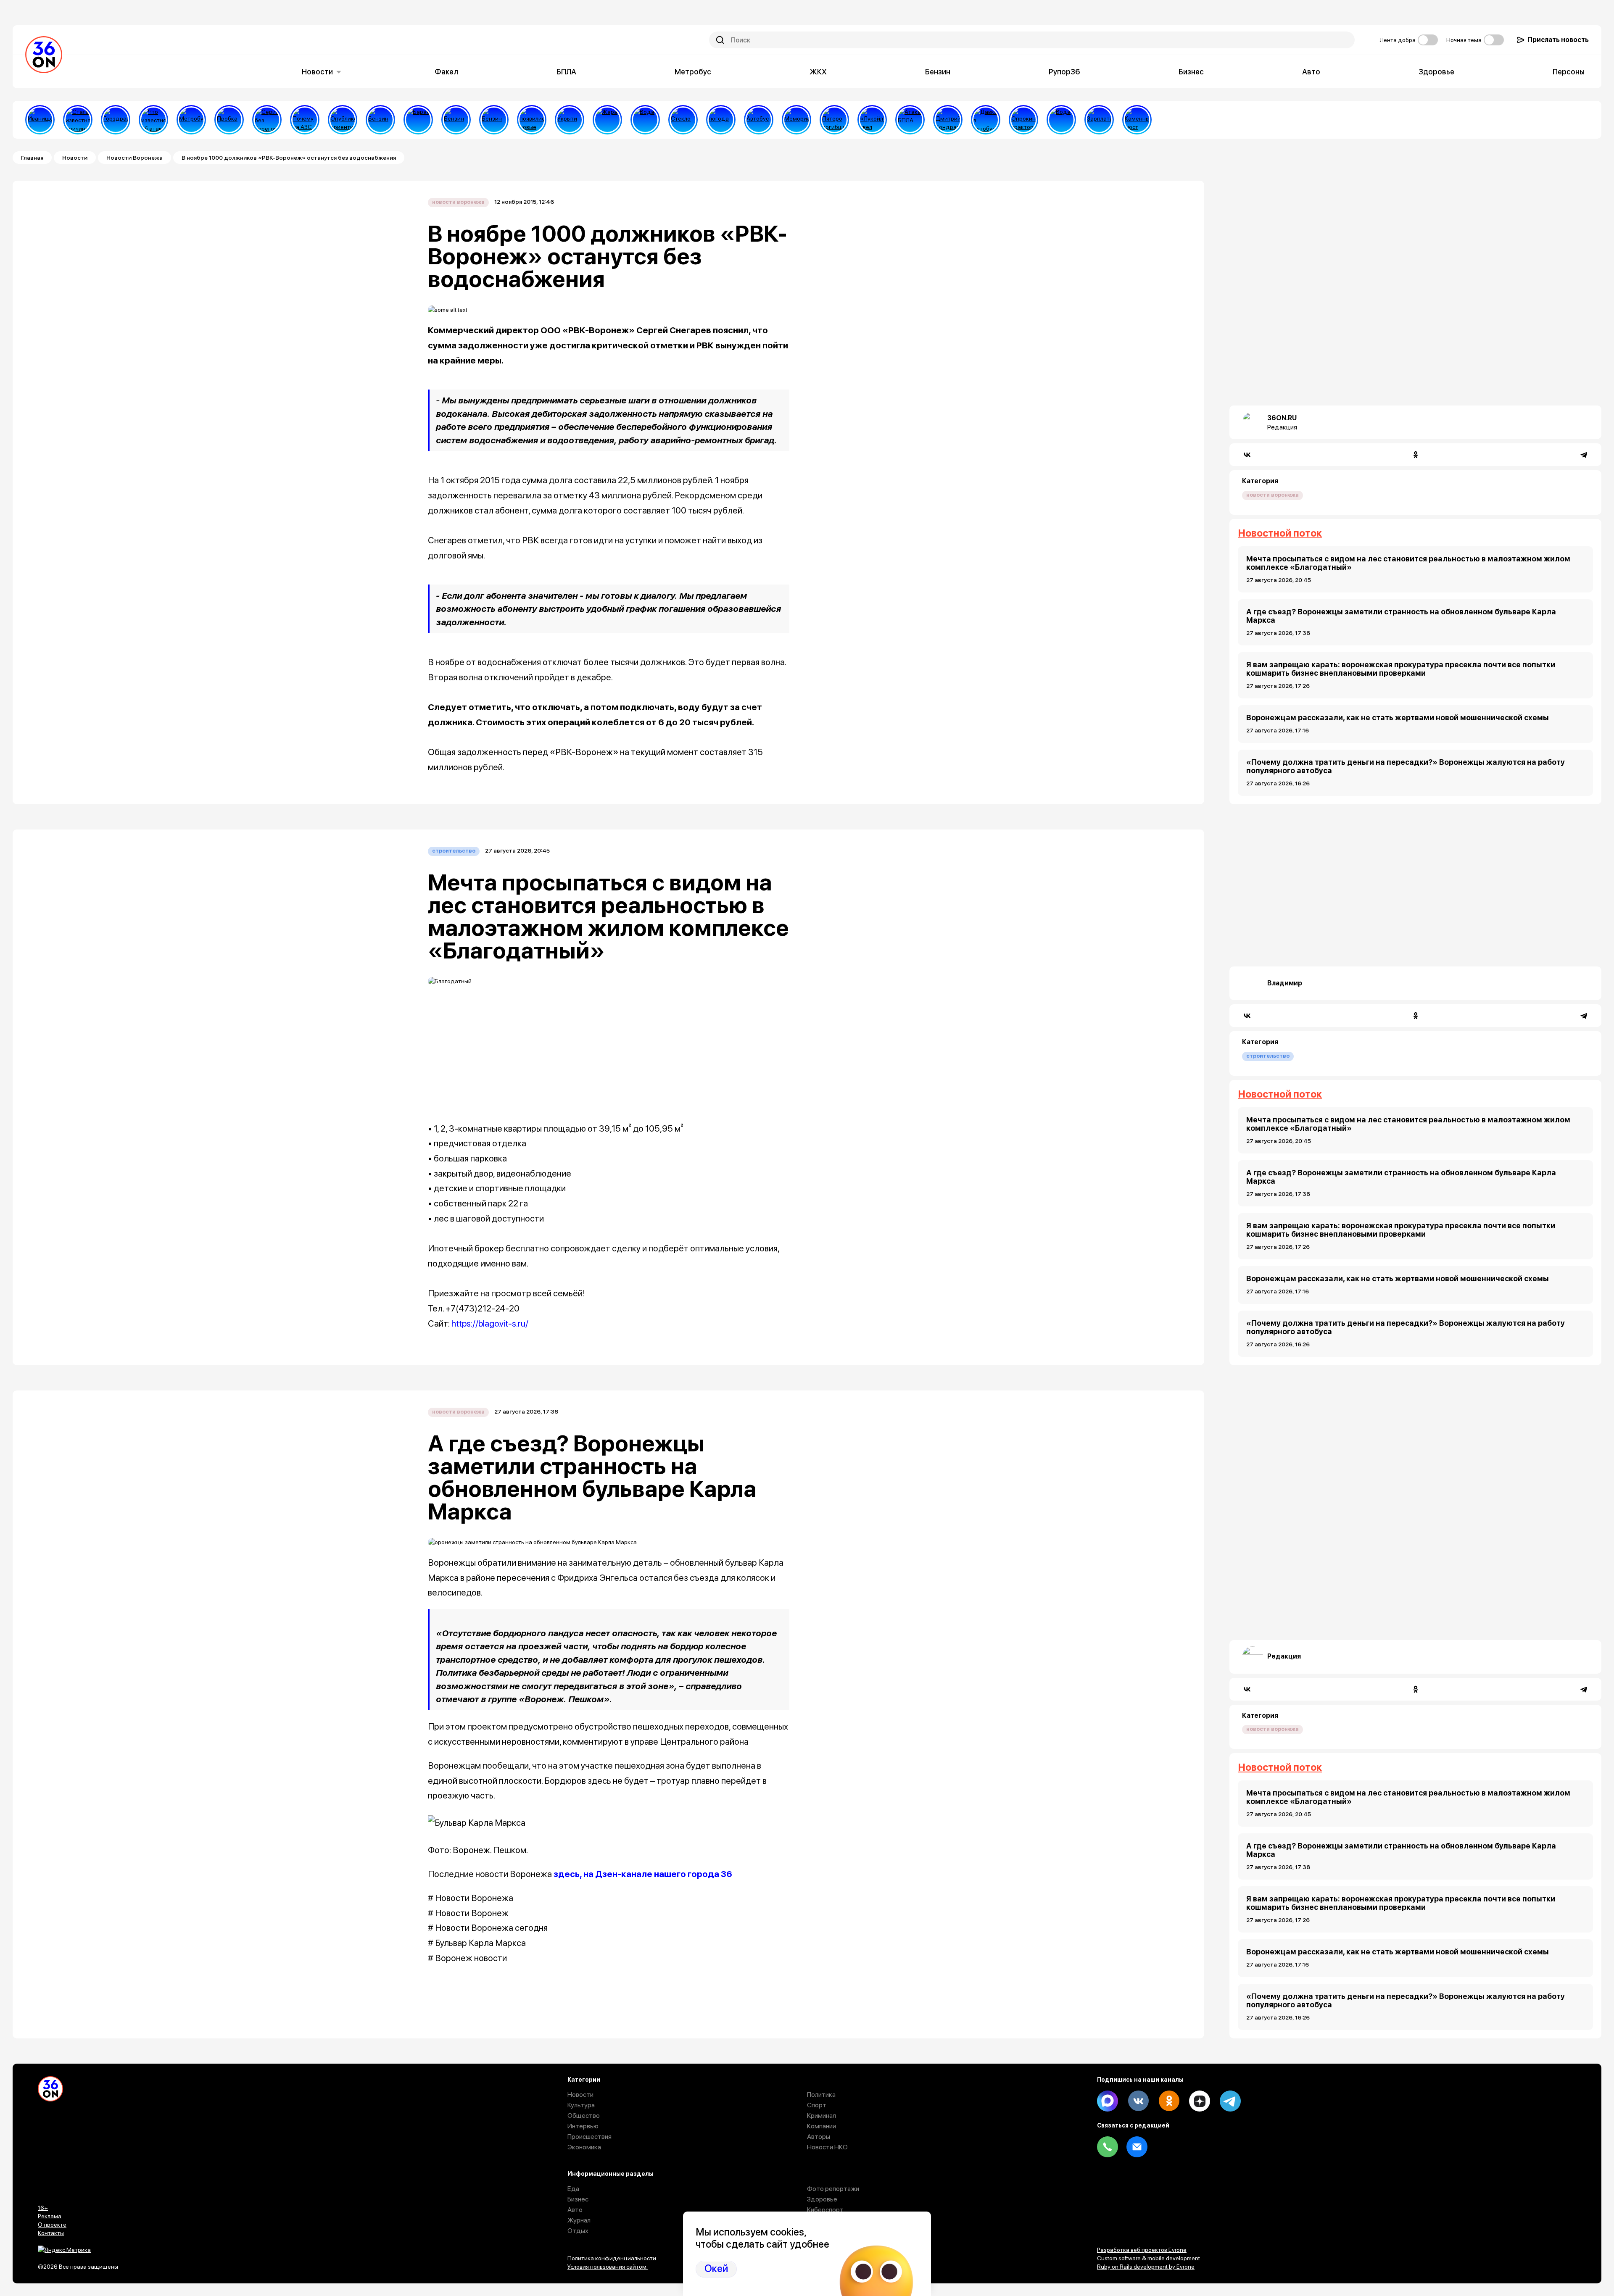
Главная (32, 158)
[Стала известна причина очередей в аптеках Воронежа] (78, 120)
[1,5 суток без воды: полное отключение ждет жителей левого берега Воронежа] (645, 120)
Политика (821, 2095)
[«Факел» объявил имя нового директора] (948, 120)
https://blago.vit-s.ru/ (490, 1323)
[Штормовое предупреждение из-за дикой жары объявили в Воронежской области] (607, 120)
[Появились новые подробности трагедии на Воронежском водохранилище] (532, 120)
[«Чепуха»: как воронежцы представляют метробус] (191, 120)
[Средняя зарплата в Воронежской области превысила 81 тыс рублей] (1099, 120)
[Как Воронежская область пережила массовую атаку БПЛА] (683, 120)
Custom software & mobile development (1149, 2258)
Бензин (938, 72)
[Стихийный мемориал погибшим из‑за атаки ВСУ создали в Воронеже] (796, 120)
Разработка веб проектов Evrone (1142, 2250)
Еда (573, 2189)
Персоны (1569, 72)
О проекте (52, 2225)
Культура (581, 2105)
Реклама (50, 2216)
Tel (1108, 2147)
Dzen (1200, 2101)
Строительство (454, 851)
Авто (1311, 72)
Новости (317, 72)
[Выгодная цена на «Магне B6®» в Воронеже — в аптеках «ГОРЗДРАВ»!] (116, 120)
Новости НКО (827, 2147)
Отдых (578, 2231)
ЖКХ (818, 72)
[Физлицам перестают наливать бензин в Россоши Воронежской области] (494, 120)
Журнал (579, 2220)
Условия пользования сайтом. (608, 2267)
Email (1137, 2147)
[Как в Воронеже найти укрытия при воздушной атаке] (570, 120)
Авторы (819, 2137)
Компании (822, 2126)
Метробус (693, 72)
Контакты (51, 2233)
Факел (446, 72)
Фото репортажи (833, 2189)
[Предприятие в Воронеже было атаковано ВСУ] (910, 120)
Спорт (817, 2105)
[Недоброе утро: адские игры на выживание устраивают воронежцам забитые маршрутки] (986, 120)
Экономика (584, 2147)
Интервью (583, 2126)
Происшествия (589, 2137)
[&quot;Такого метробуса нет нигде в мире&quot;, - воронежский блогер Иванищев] (40, 120)
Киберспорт (825, 2210)
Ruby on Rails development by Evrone (1146, 2267)
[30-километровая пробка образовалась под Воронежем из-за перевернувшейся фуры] (229, 120)
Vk (1138, 2101)
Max (1108, 2101)
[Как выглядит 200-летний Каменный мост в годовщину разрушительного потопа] (1137, 120)
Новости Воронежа (134, 158)
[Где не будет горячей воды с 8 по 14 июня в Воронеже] (1061, 120)
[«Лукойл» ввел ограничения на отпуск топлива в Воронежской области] (872, 120)
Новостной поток (1280, 533)
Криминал (822, 2116)
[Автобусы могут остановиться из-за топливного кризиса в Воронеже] (759, 120)
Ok (1169, 2101)
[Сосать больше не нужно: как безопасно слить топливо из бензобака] (380, 120)
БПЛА (566, 72)
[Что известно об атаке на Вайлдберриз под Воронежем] (153, 120)
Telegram (1230, 2101)
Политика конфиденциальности (612, 2258)
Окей (716, 2268)
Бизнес (1191, 72)
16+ (43, 2208)
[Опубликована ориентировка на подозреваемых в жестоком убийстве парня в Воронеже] (343, 120)
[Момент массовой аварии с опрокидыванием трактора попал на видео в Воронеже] (1023, 120)
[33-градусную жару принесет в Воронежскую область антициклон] (721, 120)
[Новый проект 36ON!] (267, 120)
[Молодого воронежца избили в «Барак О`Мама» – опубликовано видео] (418, 120)
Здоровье (1436, 72)
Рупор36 (1064, 72)
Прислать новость (1558, 40)
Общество (584, 2116)
